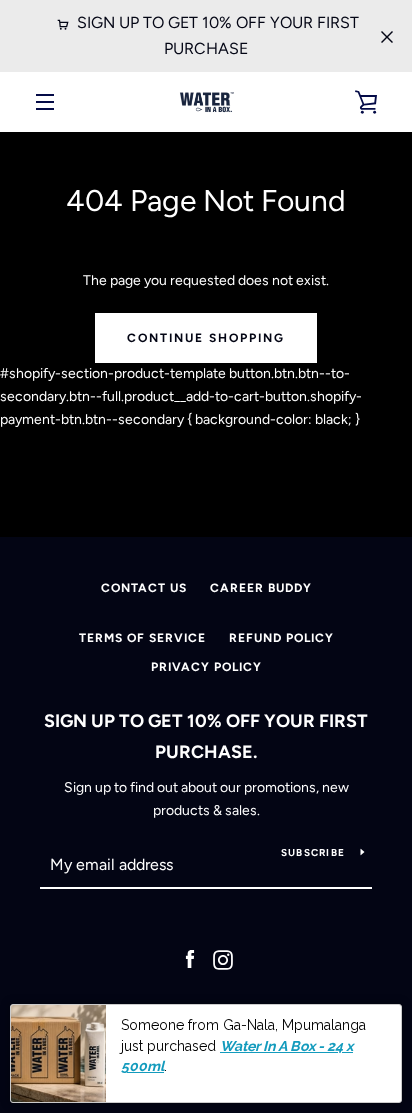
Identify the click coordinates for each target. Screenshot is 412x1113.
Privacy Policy (206, 667)
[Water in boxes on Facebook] (190, 959)
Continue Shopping (206, 338)
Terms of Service (142, 638)
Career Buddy (261, 588)
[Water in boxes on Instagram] (223, 959)
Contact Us (144, 588)
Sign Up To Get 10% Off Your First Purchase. (206, 736)
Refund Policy (281, 638)
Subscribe (313, 852)
